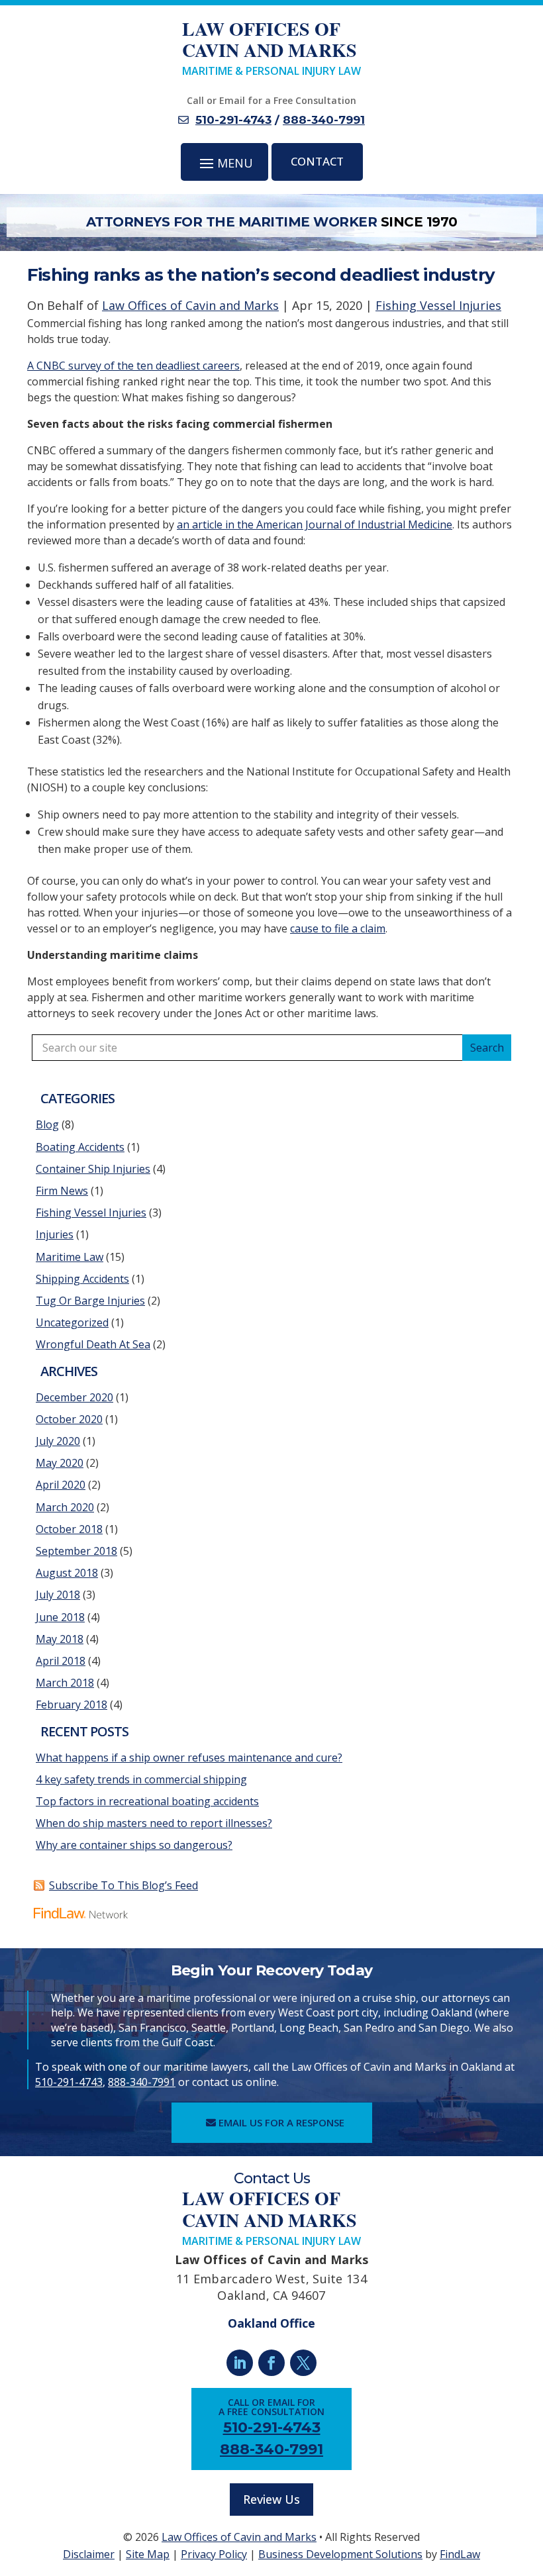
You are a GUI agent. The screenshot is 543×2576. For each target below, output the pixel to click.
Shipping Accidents (82, 1279)
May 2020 (60, 1463)
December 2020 (74, 1397)
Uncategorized (72, 1322)
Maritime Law (70, 1257)
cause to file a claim (338, 928)
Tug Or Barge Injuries (90, 1301)
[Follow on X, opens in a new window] (303, 2363)
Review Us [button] (271, 2499)
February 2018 (72, 1705)
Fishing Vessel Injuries (438, 305)
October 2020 (69, 1419)
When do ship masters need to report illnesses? (154, 1823)
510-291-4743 (233, 120)
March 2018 (65, 1683)
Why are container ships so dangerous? (134, 1845)
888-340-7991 (324, 120)
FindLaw (460, 2554)
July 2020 (58, 1441)
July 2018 (58, 1595)
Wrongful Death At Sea (93, 1344)
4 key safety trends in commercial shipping (141, 1779)
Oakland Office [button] (271, 2323)
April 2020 (61, 1485)
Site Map (148, 2554)
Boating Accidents (80, 1147)
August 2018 (67, 1573)
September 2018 (76, 1551)
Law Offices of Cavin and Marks (190, 305)
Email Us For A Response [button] (281, 2122)
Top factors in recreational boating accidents (147, 1801)
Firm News (62, 1191)
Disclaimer (89, 2554)
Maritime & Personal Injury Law (271, 48)
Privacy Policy (214, 2554)
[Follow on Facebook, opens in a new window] (271, 2363)
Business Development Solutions (340, 2554)
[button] (225, 163)
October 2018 (69, 1529)
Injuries (55, 1234)
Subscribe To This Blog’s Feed (123, 1885)
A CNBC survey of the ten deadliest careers (133, 366)
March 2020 (65, 1507)
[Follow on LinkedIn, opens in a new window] (240, 2363)
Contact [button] (317, 161)
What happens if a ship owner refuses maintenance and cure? (189, 1758)
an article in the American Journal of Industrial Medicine (315, 524)
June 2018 (60, 1617)
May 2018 (60, 1639)
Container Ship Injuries (93, 1169)
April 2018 (61, 1661)
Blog (47, 1124)
